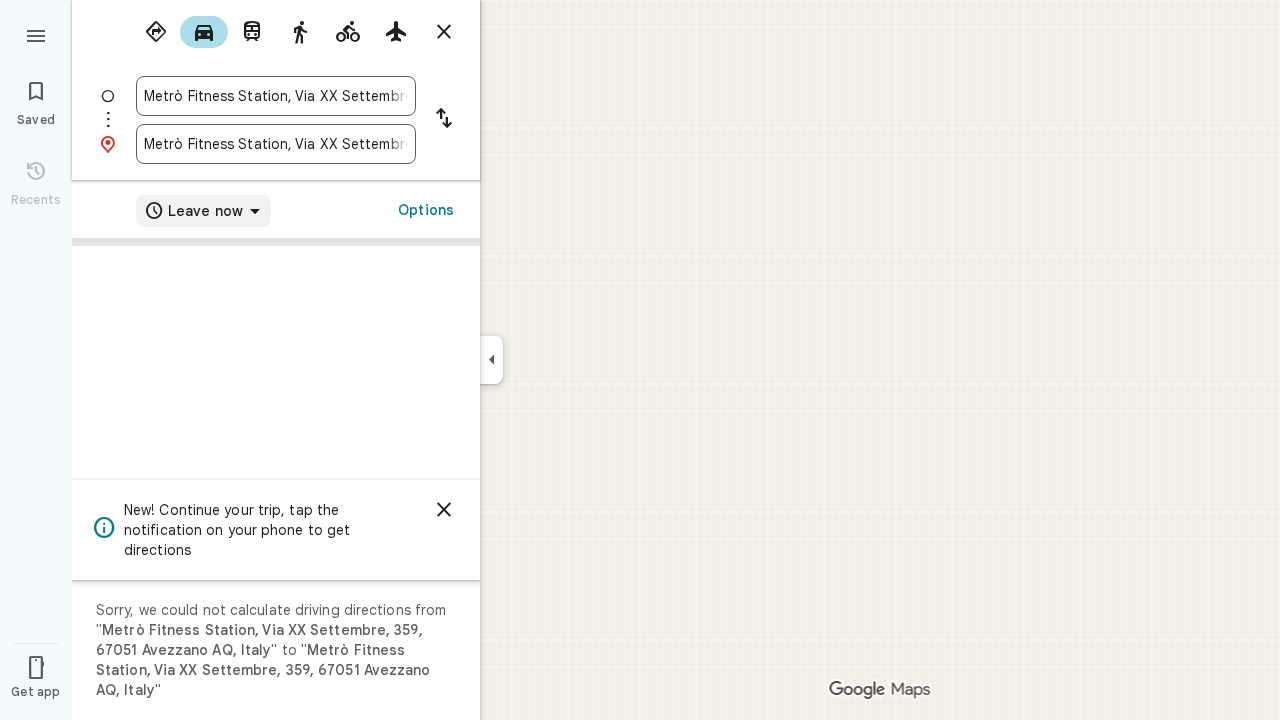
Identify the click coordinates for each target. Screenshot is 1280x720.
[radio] (156, 32)
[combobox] (276, 96)
